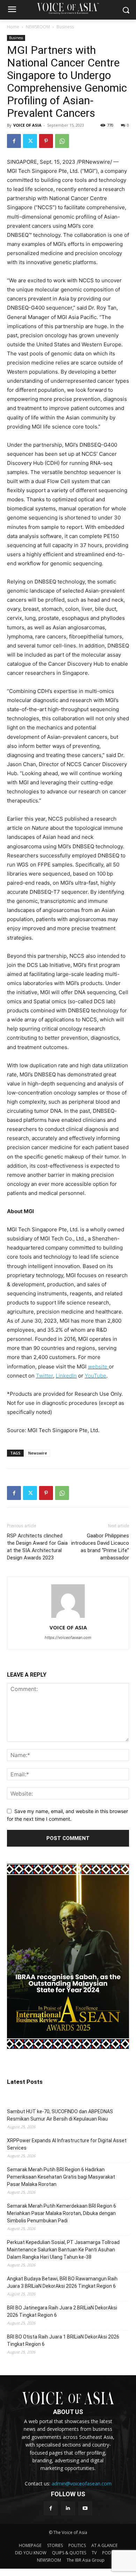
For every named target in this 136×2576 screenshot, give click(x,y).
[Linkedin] (68, 2508)
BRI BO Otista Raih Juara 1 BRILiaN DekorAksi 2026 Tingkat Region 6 (63, 2340)
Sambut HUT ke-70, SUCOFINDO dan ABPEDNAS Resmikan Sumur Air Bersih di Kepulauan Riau (60, 2115)
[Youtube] (85, 2508)
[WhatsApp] (62, 141)
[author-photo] (68, 1618)
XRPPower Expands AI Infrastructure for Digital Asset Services (67, 2144)
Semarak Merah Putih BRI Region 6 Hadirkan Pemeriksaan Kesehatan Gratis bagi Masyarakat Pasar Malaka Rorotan (61, 2177)
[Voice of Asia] (68, 8)
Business (65, 27)
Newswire (38, 1453)
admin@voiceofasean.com (82, 2483)
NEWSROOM (38, 27)
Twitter (44, 1376)
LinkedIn (66, 1376)
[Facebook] (14, 141)
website (98, 1367)
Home (13, 27)
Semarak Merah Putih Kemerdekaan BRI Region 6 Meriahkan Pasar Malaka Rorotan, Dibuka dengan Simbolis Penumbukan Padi (62, 2213)
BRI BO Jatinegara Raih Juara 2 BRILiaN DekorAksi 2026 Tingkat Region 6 (62, 2311)
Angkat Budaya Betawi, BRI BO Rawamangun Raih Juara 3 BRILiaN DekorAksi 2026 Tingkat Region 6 (62, 2282)
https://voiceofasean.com (68, 1637)
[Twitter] (30, 141)
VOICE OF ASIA (27, 125)
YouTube (96, 1376)
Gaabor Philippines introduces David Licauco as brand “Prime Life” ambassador (100, 1547)
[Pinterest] (46, 141)
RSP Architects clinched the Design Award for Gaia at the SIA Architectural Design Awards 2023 (37, 1547)
